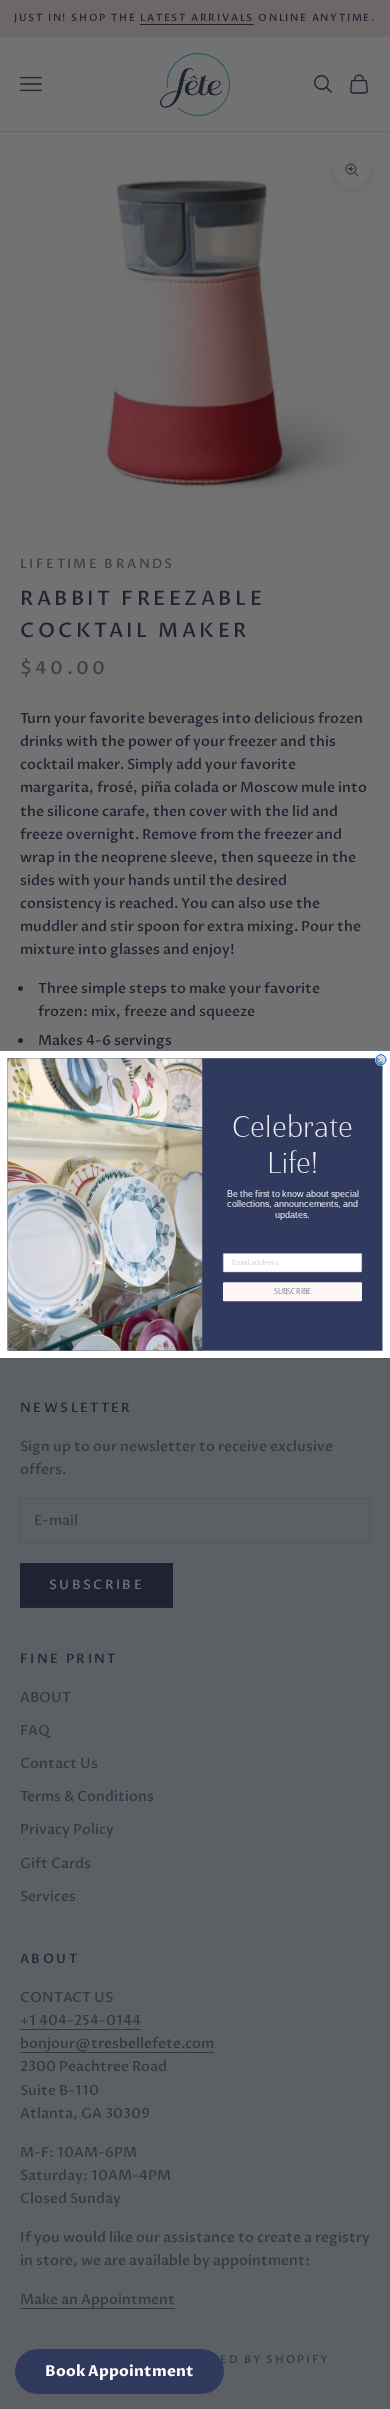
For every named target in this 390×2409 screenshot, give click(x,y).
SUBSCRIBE (293, 1292)
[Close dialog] (381, 1060)
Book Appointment (119, 2371)
